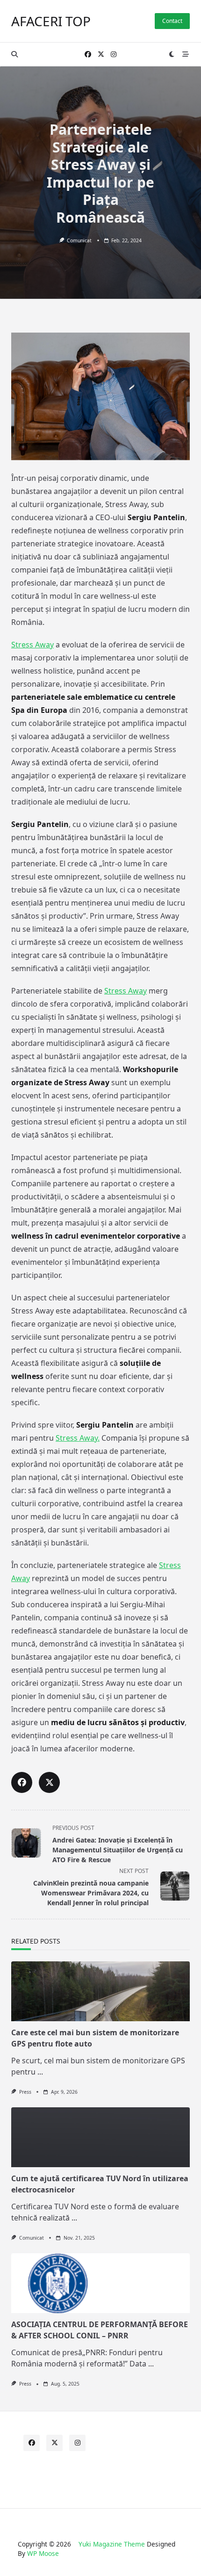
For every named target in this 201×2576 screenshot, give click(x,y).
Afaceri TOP (51, 21)
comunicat (79, 240)
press (25, 2092)
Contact (172, 21)
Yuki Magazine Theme (112, 2544)
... (40, 2072)
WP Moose (43, 2553)
